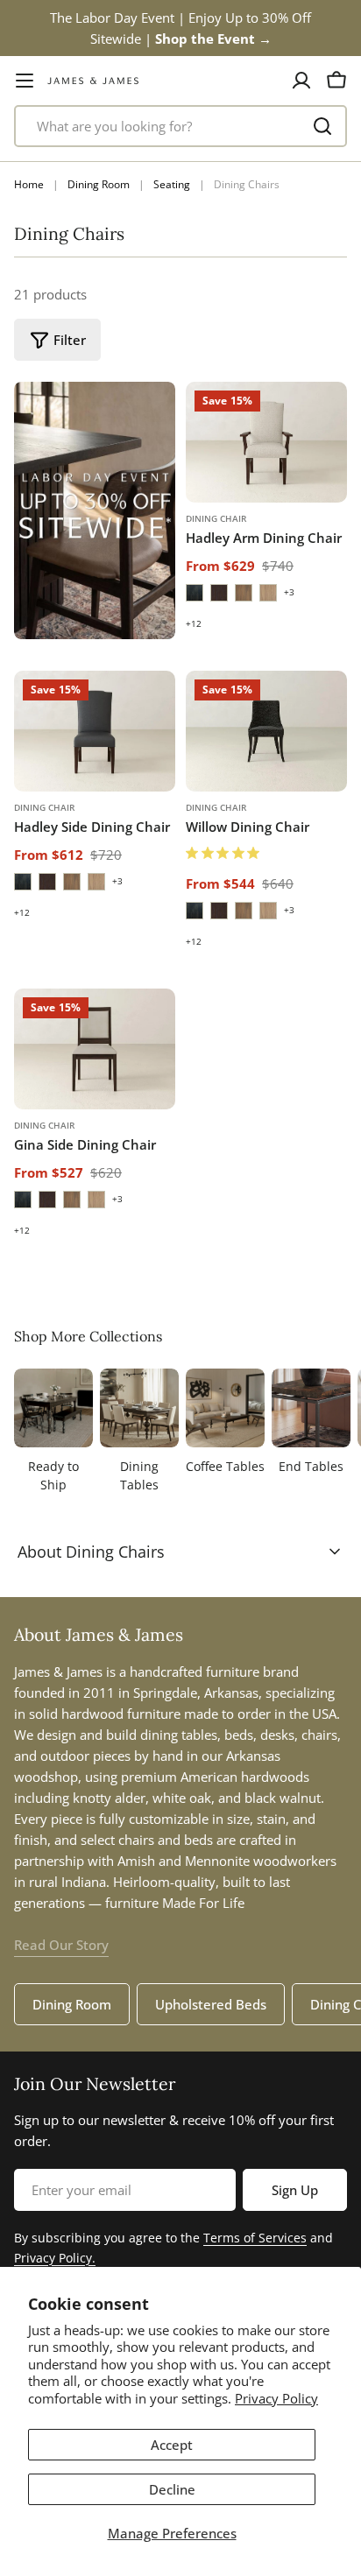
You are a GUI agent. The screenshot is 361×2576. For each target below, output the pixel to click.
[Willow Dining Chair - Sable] (219, 911)
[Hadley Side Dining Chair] (95, 731)
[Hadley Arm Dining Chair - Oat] (268, 593)
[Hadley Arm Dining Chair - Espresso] (195, 593)
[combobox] (180, 126)
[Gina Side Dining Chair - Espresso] (23, 1200)
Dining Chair (216, 518)
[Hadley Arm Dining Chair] (266, 442)
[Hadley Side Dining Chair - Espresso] (23, 882)
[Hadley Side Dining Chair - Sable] (47, 882)
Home (29, 184)
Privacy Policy (276, 2398)
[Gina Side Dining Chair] (95, 1049)
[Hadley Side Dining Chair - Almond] (72, 882)
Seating (172, 184)
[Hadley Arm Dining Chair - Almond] (244, 593)
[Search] (322, 126)
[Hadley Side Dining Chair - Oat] (96, 882)
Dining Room (99, 184)
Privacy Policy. (55, 2258)
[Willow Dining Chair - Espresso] (195, 911)
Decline (172, 2489)
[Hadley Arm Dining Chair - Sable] (219, 593)
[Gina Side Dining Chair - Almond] (72, 1200)
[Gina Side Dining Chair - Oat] (96, 1200)
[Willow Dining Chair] (266, 731)
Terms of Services (255, 2238)
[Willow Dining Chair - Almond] (244, 911)
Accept (172, 2445)
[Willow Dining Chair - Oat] (268, 911)
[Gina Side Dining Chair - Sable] (47, 1200)
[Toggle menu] (25, 81)
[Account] (301, 81)
